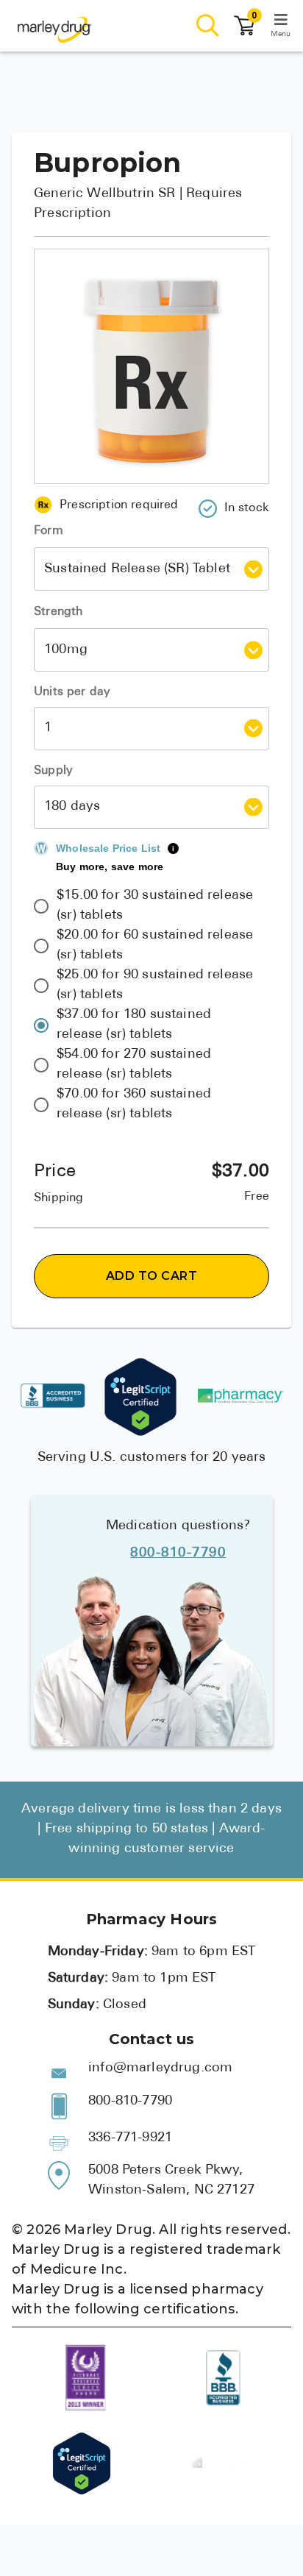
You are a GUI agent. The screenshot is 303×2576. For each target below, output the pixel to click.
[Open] (253, 569)
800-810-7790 (178, 1554)
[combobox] (140, 569)
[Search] (208, 26)
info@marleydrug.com (160, 2068)
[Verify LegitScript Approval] (140, 1397)
